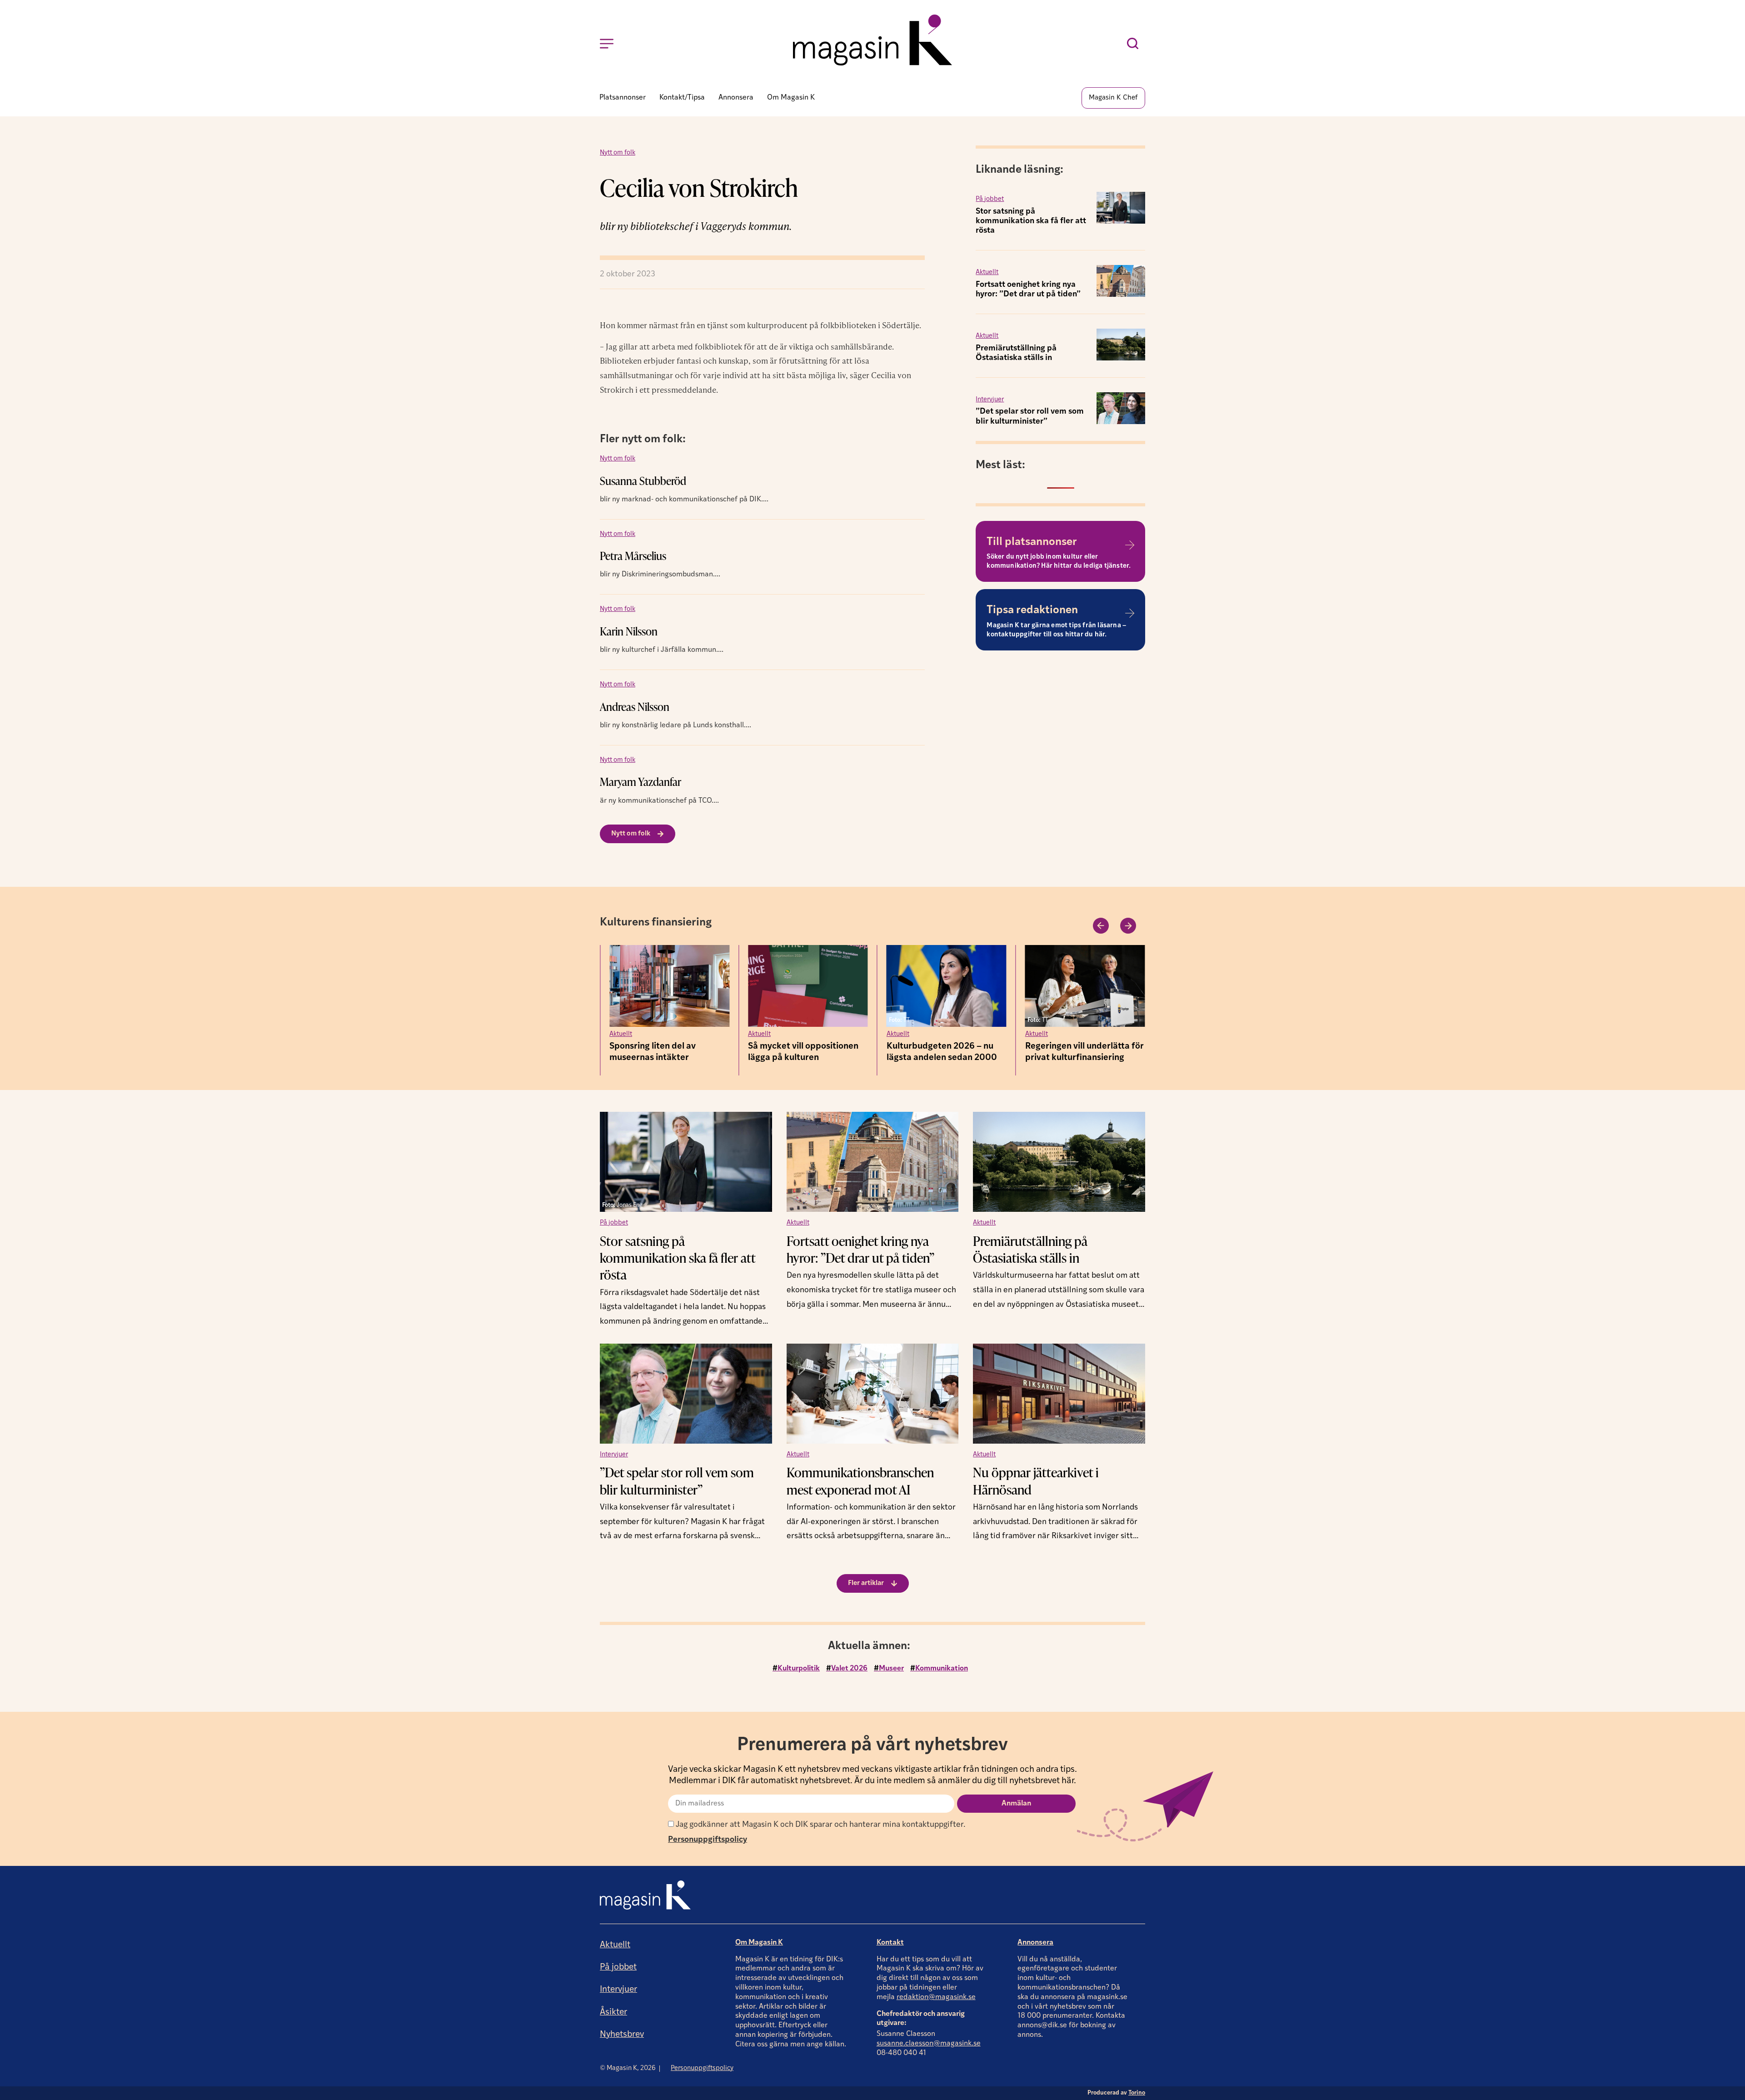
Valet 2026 (849, 1660)
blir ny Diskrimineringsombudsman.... (660, 565)
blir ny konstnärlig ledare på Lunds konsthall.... (676, 716)
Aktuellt (987, 263)
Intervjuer (990, 391)
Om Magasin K (759, 1934)
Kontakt (890, 1934)
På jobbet (990, 190)
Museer (891, 1660)
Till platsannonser (1032, 533)
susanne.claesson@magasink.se (929, 2035)
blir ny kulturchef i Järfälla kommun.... (662, 641)
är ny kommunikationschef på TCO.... (659, 792)
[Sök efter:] (1135, 44)
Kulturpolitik (799, 1660)
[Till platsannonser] (1130, 536)
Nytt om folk (618, 144)
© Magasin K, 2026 (628, 2059)
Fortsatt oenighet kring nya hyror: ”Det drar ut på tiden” (860, 1240)
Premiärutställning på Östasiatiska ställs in (1030, 1240)
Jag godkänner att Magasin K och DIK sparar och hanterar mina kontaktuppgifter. (820, 1816)
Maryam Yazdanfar (641, 772)
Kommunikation (942, 1660)
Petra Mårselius (633, 547)
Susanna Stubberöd (643, 472)
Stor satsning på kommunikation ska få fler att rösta (1031, 212)
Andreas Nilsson (635, 697)
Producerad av (1116, 2084)
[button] (1101, 917)
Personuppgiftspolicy (708, 1831)
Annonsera (1035, 1934)
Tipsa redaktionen (1032, 601)
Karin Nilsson (629, 622)
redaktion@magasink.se (936, 1988)
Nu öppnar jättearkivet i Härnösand (1036, 1472)
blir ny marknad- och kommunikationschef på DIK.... (684, 490)
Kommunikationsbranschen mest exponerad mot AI (860, 1472)
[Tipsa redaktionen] (1130, 604)
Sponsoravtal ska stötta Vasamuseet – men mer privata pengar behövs (1073, 1049)
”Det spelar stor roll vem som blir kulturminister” (677, 1472)
